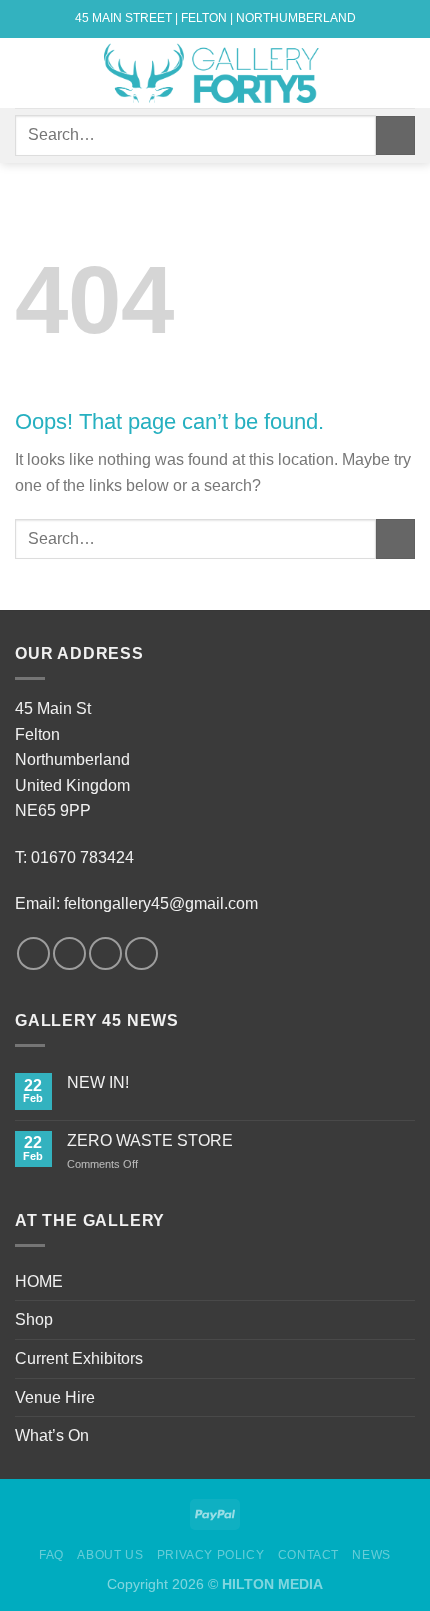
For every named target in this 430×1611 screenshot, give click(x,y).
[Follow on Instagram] (69, 953)
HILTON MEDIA (272, 1584)
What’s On (52, 1435)
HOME (39, 1281)
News (371, 1555)
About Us (110, 1555)
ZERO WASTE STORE (150, 1140)
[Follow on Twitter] (105, 953)
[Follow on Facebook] (33, 953)
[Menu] (27, 72)
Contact (308, 1555)
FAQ (51, 1555)
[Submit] (395, 135)
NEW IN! (98, 1082)
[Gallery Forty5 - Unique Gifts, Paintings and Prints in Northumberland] (215, 73)
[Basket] (405, 73)
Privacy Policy (211, 1555)
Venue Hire (55, 1397)
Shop (34, 1319)
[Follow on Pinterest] (141, 953)
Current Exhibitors (79, 1358)
